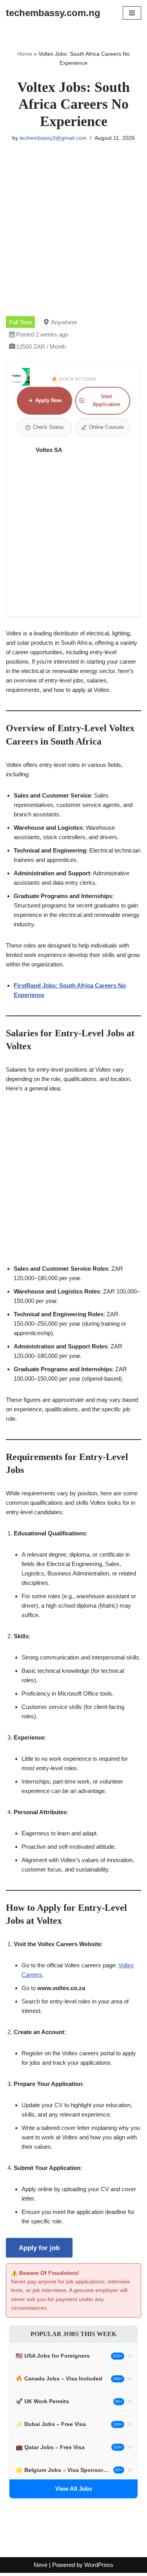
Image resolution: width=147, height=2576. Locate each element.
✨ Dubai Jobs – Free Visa (51, 2424)
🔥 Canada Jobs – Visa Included (59, 2378)
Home (25, 54)
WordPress (99, 2565)
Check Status (48, 427)
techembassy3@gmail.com (53, 138)
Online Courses (106, 427)
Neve (41, 2565)
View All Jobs (74, 2489)
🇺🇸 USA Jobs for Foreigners (53, 2356)
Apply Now (48, 400)
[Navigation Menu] (132, 13)
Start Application (106, 400)
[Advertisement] (73, 239)
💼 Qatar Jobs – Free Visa (50, 2447)
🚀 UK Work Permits (42, 2401)
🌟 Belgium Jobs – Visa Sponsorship (63, 2470)
